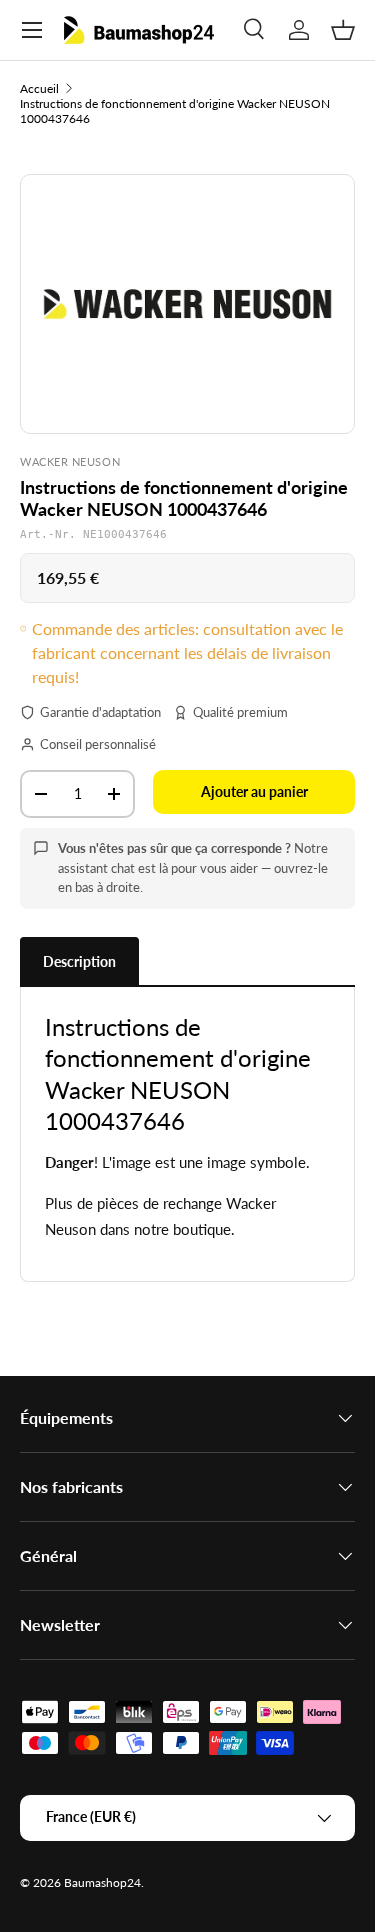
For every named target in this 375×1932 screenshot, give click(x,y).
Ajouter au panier (254, 791)
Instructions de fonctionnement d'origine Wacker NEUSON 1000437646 (175, 111)
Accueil (39, 88)
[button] (343, 30)
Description (79, 961)
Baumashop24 (102, 1882)
